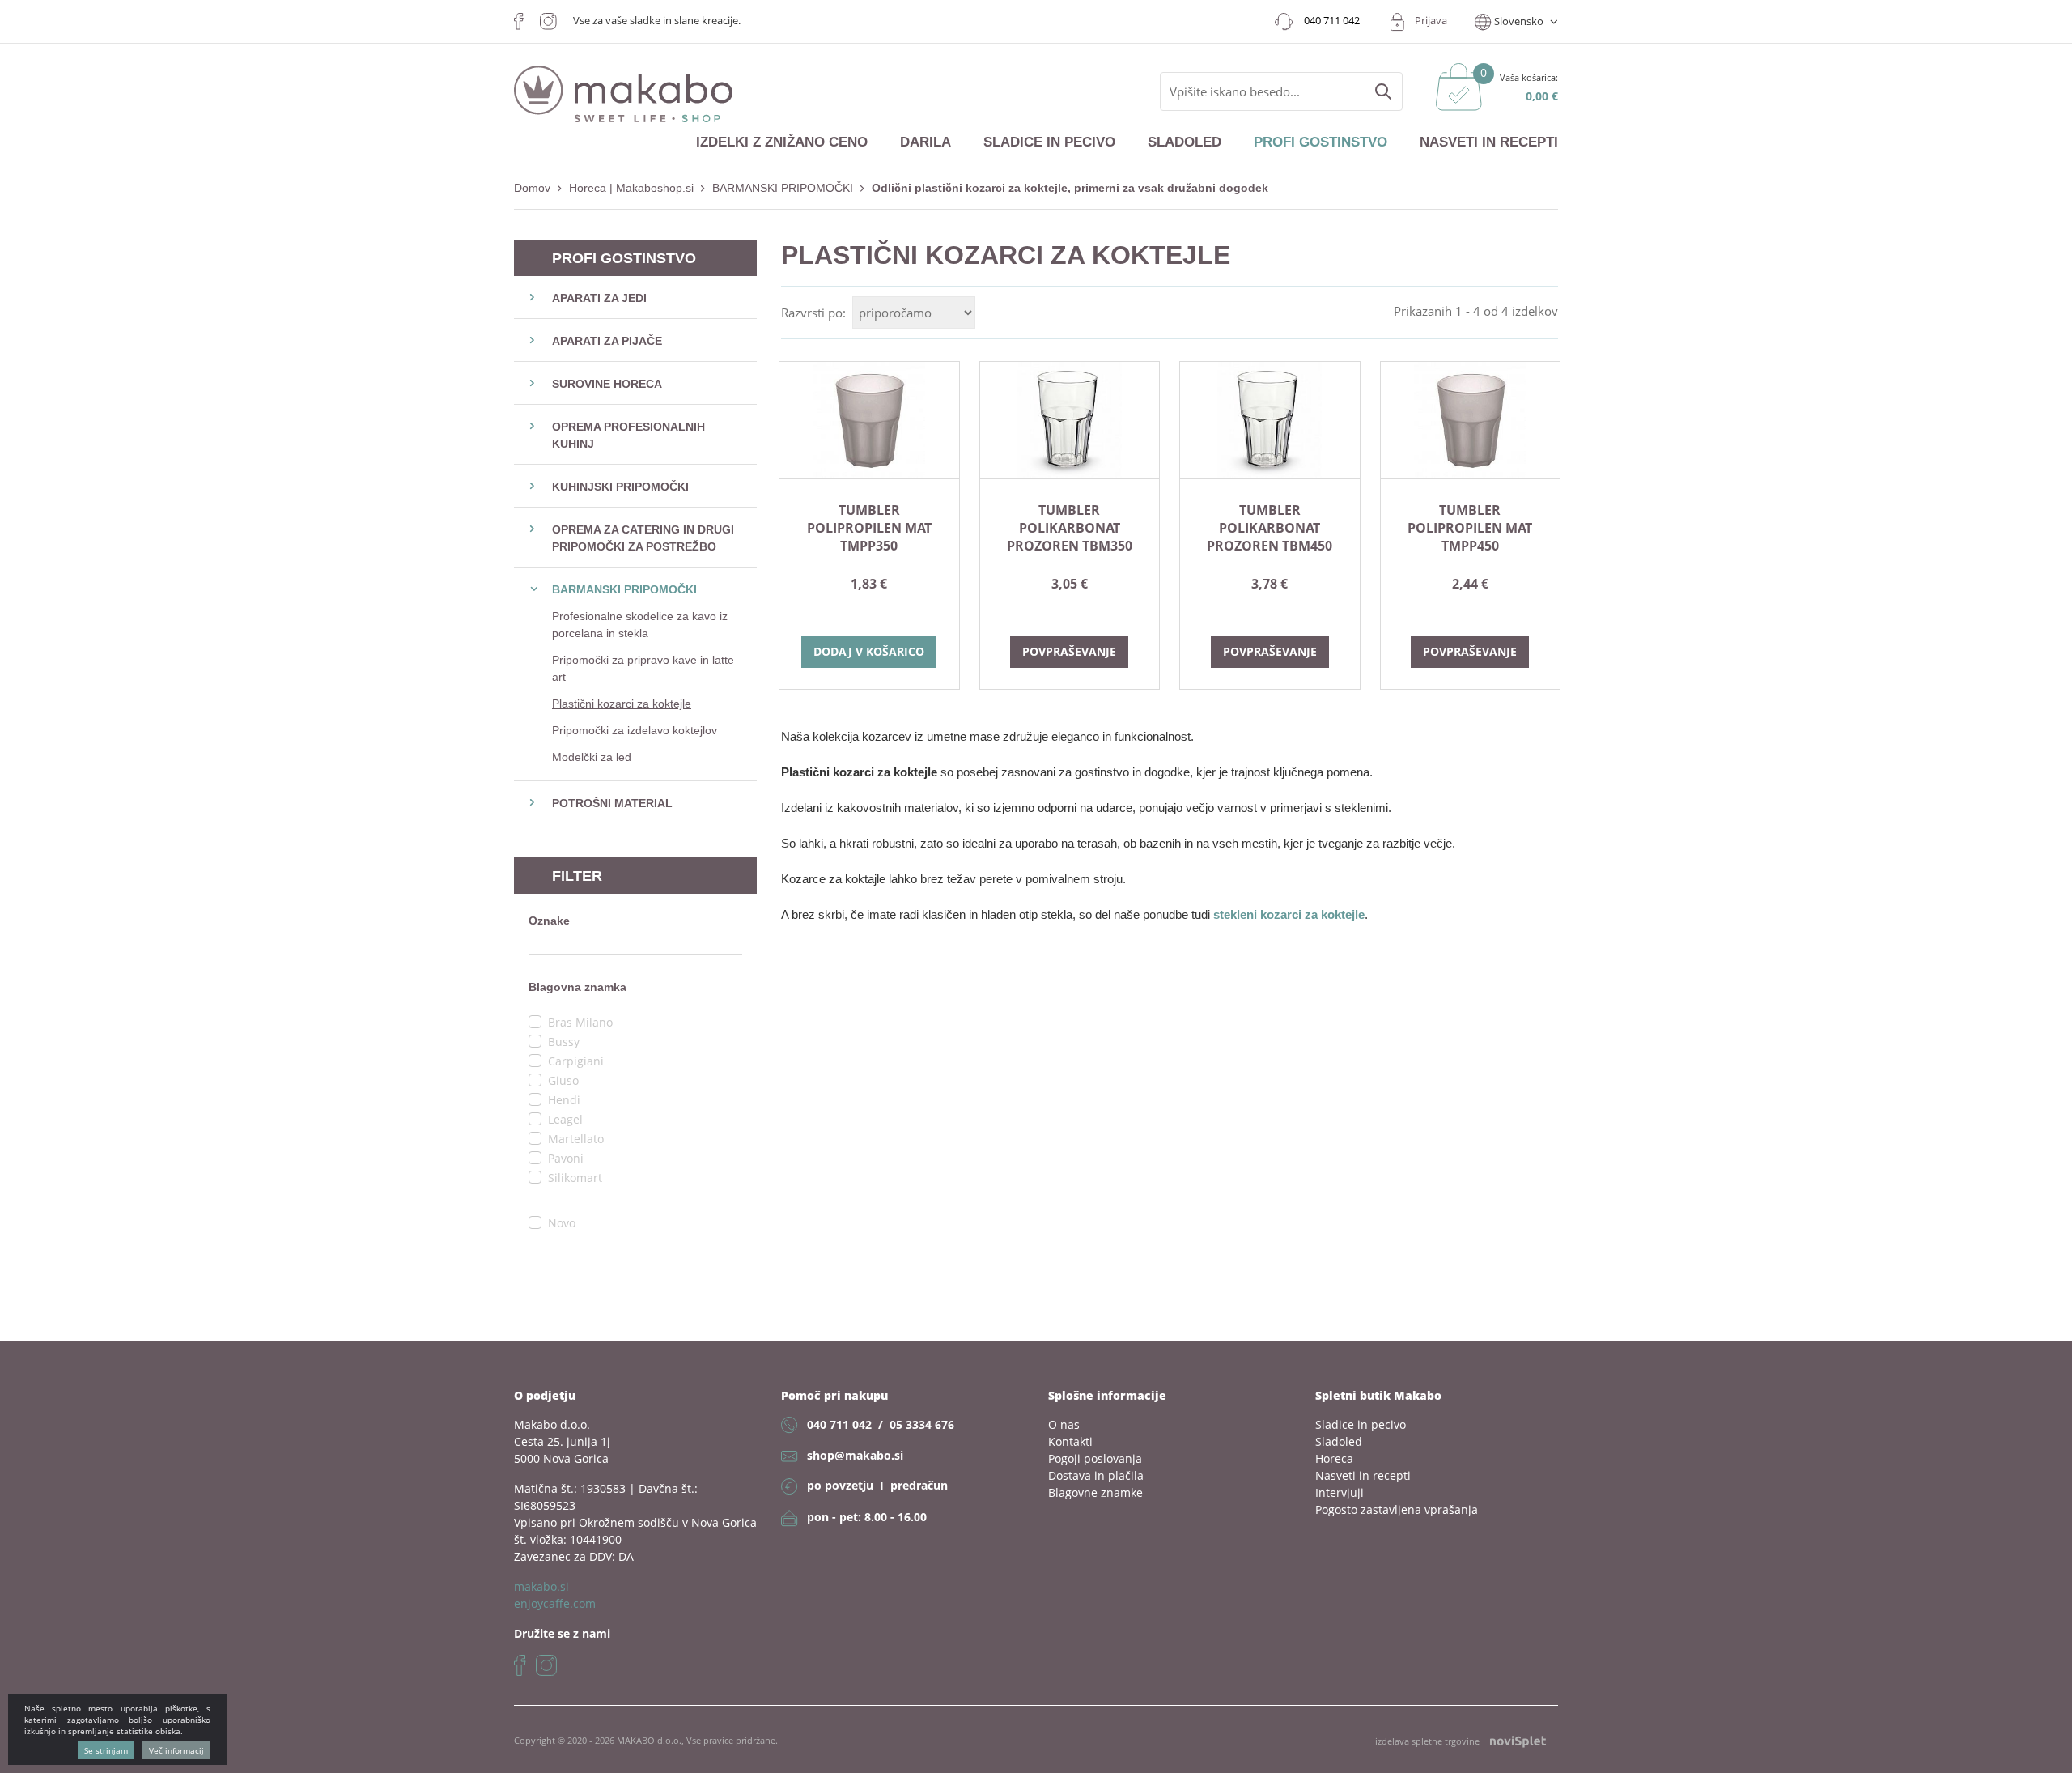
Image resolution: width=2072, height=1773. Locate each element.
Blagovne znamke (1095, 1492)
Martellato (576, 1139)
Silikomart (575, 1178)
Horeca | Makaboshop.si (631, 188)
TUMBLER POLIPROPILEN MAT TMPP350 (869, 528)
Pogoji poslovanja (1095, 1458)
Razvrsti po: (813, 313)
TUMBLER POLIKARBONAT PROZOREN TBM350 (1070, 528)
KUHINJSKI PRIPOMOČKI (620, 487)
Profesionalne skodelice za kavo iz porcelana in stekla (640, 625)
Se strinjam (106, 1750)
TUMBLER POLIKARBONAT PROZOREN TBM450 (1270, 528)
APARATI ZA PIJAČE (607, 341)
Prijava (1431, 20)
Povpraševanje (1069, 651)
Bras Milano (580, 1022)
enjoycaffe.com (555, 1603)
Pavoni (566, 1158)
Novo (562, 1223)
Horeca (1334, 1458)
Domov (532, 188)
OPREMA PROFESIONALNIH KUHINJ (628, 435)
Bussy (564, 1042)
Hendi (564, 1100)
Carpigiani (576, 1061)
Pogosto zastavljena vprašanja (1397, 1509)
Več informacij (176, 1750)
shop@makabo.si (855, 1455)
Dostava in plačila (1096, 1475)
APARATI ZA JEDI (599, 298)
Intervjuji (1340, 1492)
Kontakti (1070, 1441)
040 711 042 (839, 1424)
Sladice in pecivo (1049, 142)
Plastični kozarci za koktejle (622, 704)
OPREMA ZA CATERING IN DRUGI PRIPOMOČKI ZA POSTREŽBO (643, 538)
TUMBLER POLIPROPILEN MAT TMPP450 (1470, 528)
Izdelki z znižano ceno (782, 142)
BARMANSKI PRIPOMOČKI (783, 188)
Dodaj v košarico (869, 651)
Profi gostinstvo (1320, 142)
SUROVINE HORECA (607, 384)
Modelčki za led (592, 757)
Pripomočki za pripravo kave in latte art (643, 668)
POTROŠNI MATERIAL (612, 803)
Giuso (563, 1080)
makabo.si (541, 1586)
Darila (926, 142)
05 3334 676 (922, 1424)
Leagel (565, 1119)
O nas (1064, 1424)
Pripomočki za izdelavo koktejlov (635, 730)
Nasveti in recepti (1489, 142)
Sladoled (1185, 142)
